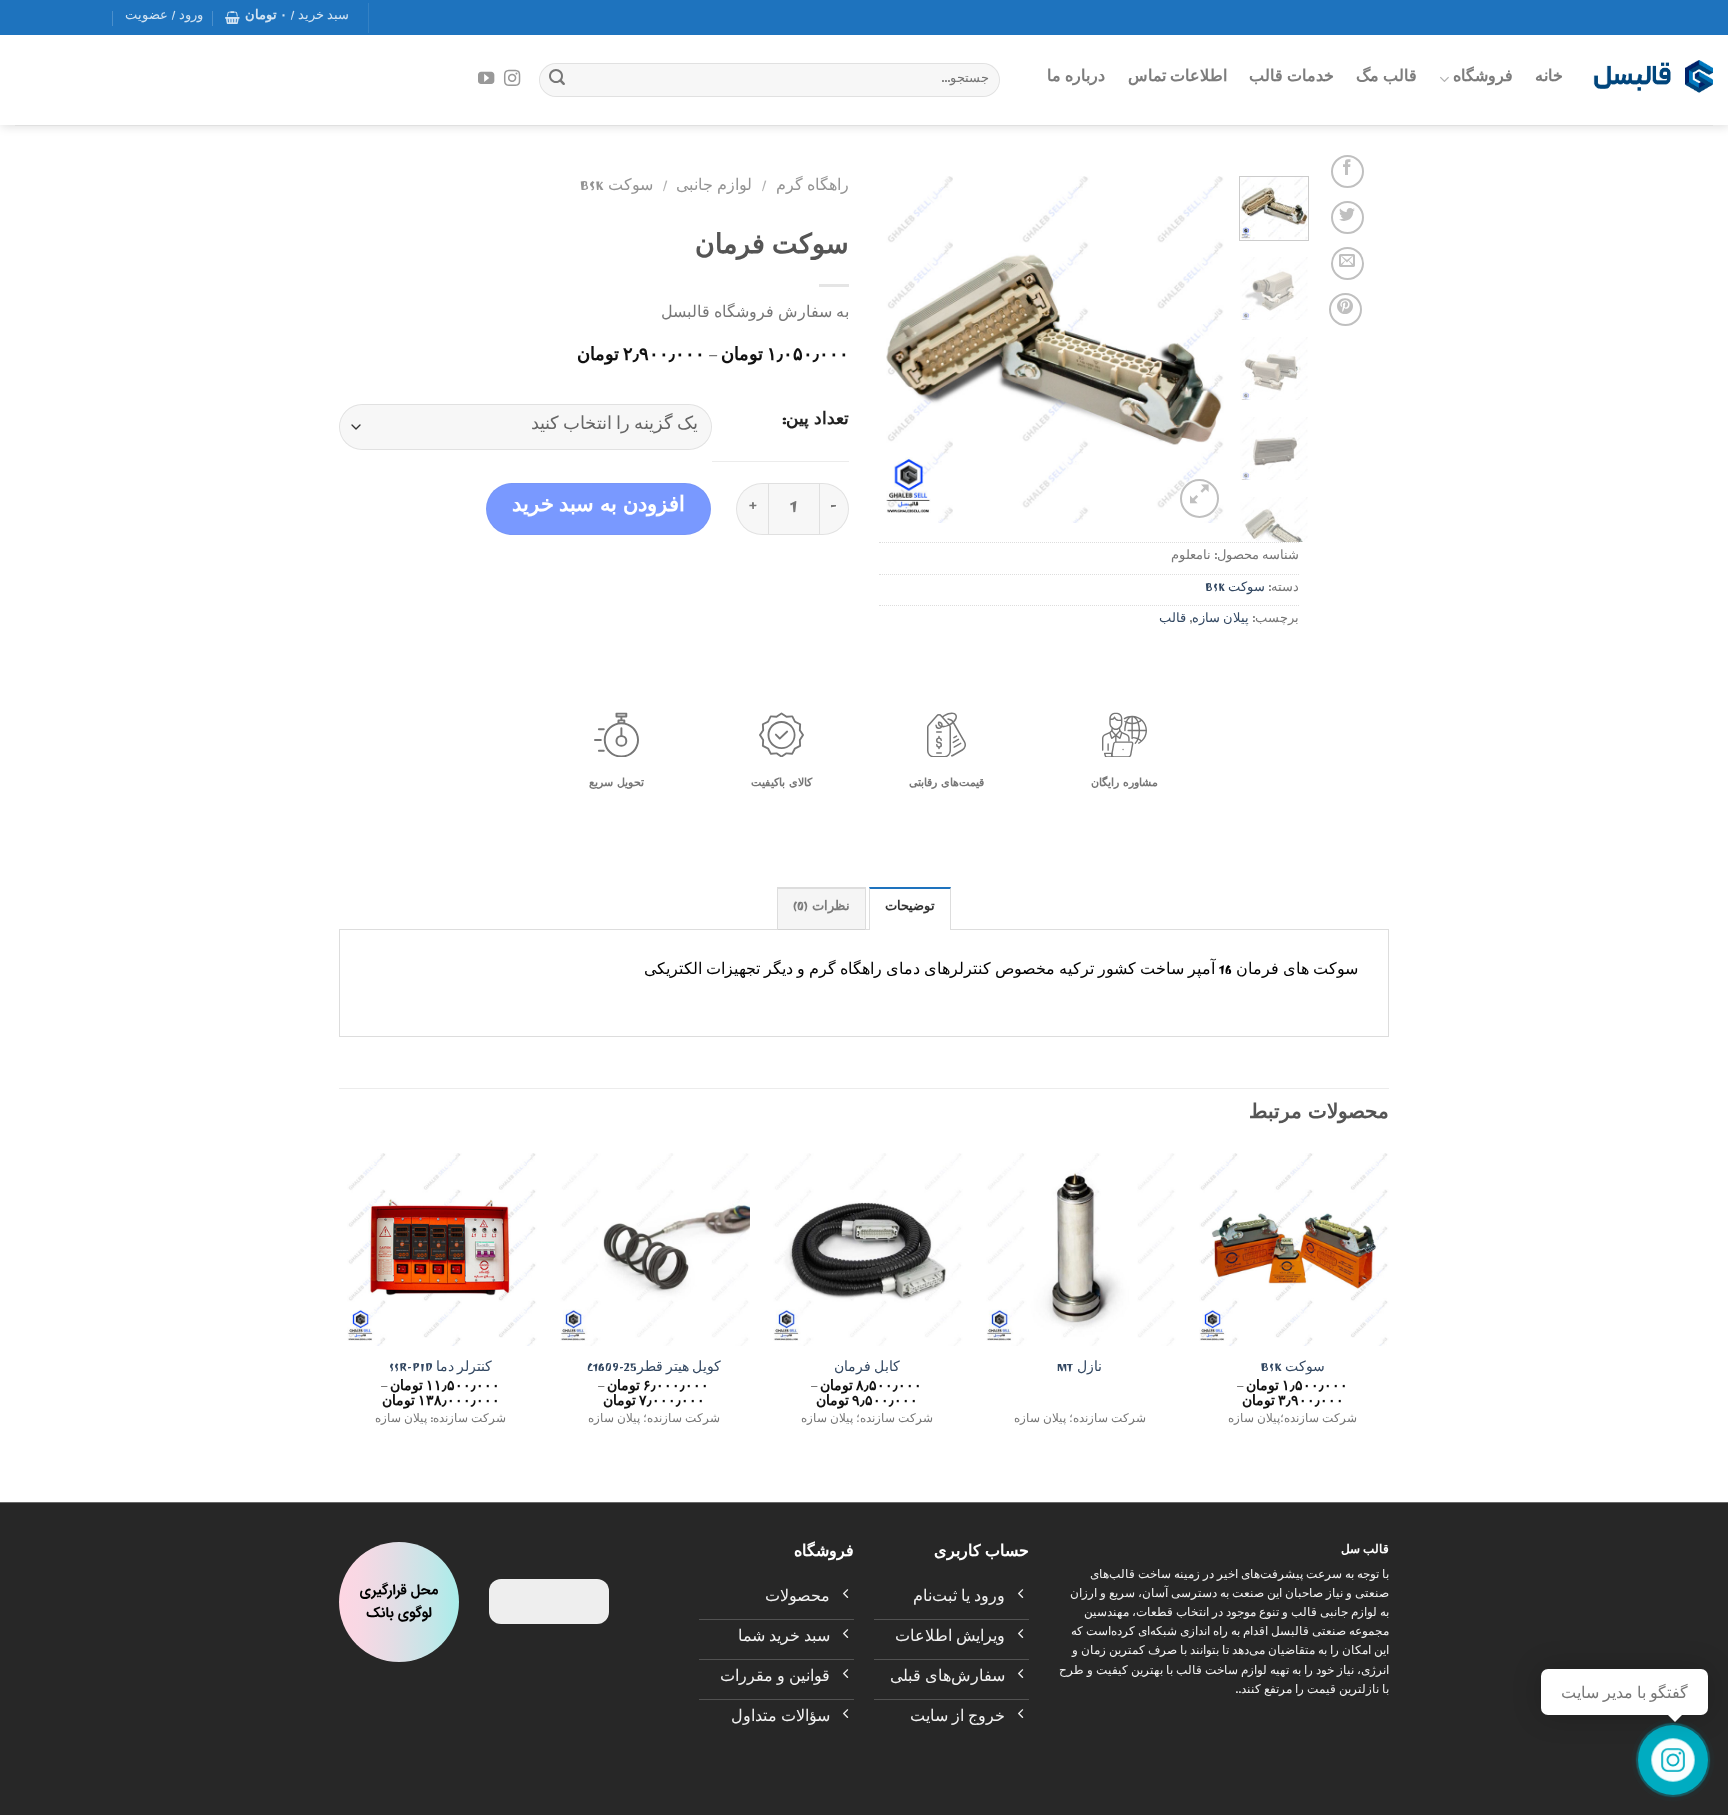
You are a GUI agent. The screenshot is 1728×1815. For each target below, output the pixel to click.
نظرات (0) (821, 908)
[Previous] (1194, 349)
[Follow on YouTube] (485, 79)
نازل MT (1079, 1370)
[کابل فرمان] (866, 1249)
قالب (1172, 620)
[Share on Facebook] (1347, 171)
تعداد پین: (815, 423)
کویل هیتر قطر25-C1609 (654, 1370)
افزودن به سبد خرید (598, 508)
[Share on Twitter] (1347, 217)
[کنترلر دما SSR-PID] (440, 1249)
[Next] (897, 349)
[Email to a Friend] (1347, 263)
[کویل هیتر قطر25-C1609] (653, 1249)
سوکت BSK (1235, 589)
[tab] (910, 908)
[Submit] (557, 80)
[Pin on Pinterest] (1345, 309)
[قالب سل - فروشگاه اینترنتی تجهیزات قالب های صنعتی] (1653, 80)
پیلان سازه (1220, 620)
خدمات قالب (1291, 79)
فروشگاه (1483, 79)
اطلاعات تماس (1177, 79)
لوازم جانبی (714, 188)
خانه (1549, 79)
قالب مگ (1386, 79)
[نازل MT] (1079, 1249)
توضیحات (910, 908)
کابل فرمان (867, 1370)
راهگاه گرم (812, 188)
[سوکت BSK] (1292, 1249)
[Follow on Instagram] (512, 79)
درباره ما (1076, 79)
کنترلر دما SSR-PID (440, 1370)
